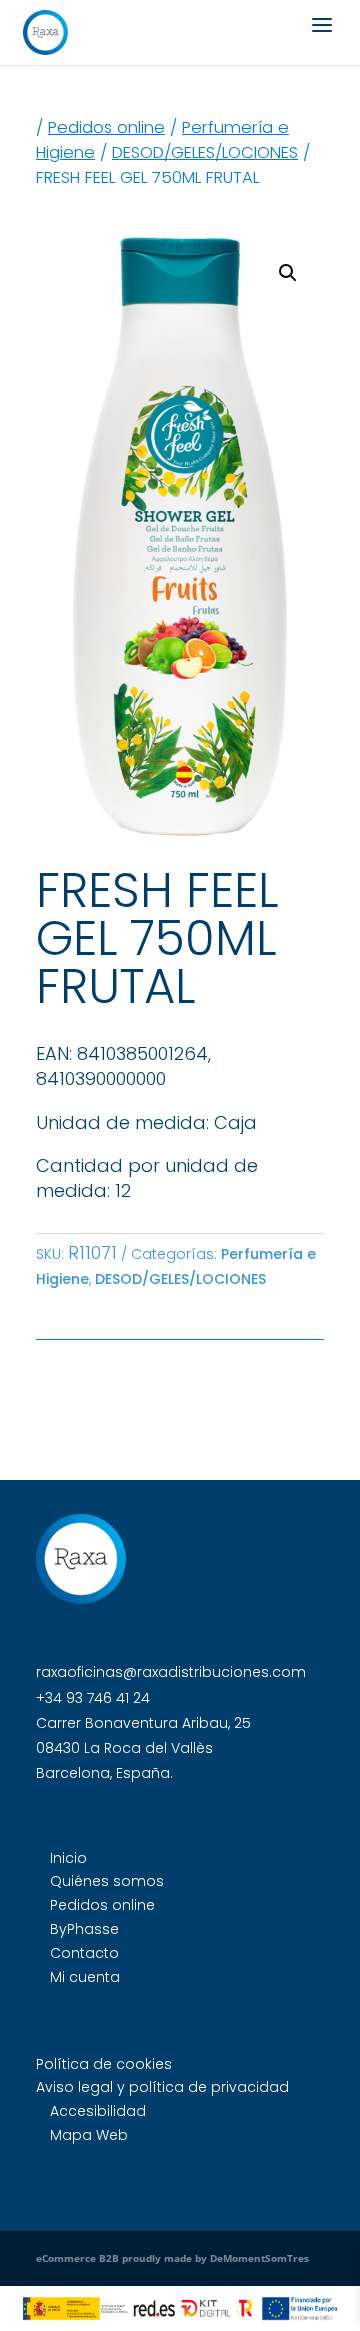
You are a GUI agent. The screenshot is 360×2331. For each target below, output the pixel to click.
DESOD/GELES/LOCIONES (205, 152)
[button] (288, 273)
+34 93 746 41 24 (93, 1698)
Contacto (84, 1953)
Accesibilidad (98, 2111)
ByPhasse (84, 1929)
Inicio (68, 1858)
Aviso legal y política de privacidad (162, 2087)
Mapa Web (89, 2135)
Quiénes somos (107, 1881)
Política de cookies (104, 2064)
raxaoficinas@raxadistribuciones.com (171, 1672)
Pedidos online (106, 127)
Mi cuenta (85, 1977)
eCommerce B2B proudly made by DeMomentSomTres (172, 2258)
